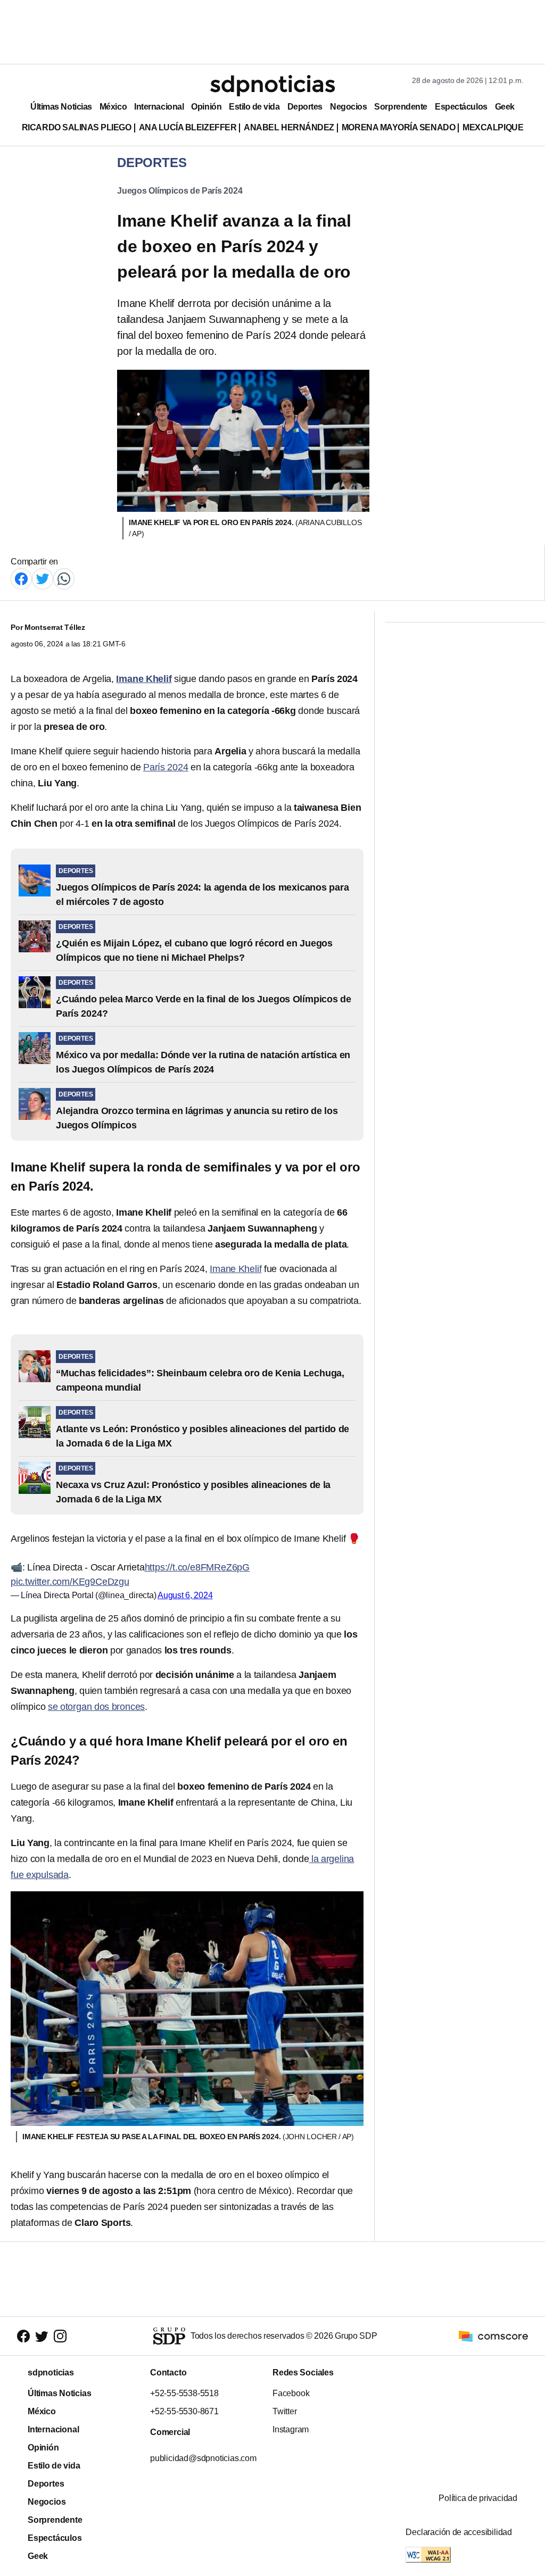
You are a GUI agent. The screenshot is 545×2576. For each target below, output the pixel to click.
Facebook (291, 2393)
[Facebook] (21, 578)
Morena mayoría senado (398, 127)
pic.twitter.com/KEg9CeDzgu (70, 1582)
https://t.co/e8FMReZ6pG (197, 1567)
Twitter (285, 2411)
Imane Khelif (236, 1269)
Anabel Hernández (289, 127)
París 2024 (166, 767)
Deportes (305, 107)
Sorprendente (401, 107)
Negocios (348, 107)
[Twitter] (43, 578)
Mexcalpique (493, 127)
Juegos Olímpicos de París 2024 (180, 191)
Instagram (291, 2429)
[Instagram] (60, 2336)
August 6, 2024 (185, 1595)
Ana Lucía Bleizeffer (188, 127)
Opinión (206, 107)
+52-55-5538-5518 (184, 2393)
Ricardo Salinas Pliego (77, 127)
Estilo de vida (254, 107)
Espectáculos (461, 107)
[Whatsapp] (64, 578)
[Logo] (272, 86)
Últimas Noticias (61, 107)
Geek (505, 107)
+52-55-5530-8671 (184, 2411)
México (113, 107)
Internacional (159, 107)
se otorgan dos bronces (96, 1707)
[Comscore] (493, 2336)
